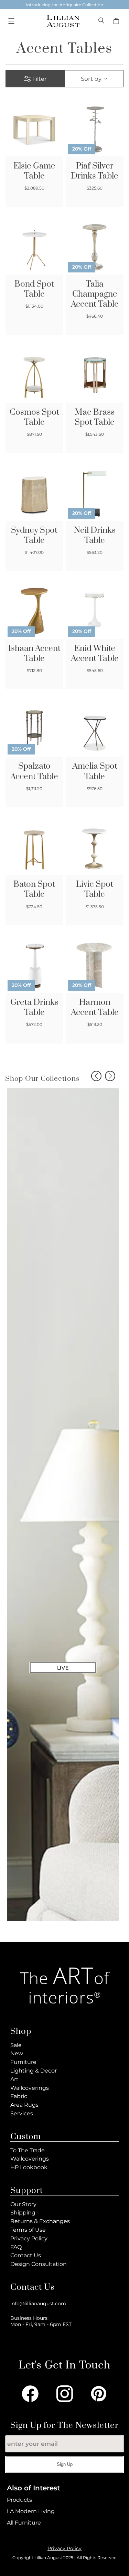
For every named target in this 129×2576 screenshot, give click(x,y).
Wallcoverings (30, 2088)
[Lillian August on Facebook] (30, 2394)
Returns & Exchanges (40, 2221)
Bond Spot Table (34, 289)
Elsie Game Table (34, 171)
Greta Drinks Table (34, 1008)
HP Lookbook (29, 2167)
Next (110, 1076)
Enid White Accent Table (95, 654)
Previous (96, 1076)
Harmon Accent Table (95, 1008)
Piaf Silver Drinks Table (95, 171)
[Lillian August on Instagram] (65, 2394)
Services (22, 2113)
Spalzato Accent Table (34, 771)
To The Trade (28, 2150)
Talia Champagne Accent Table (95, 294)
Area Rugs (24, 2105)
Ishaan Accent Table (34, 654)
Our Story (23, 2204)
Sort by (91, 79)
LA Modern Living (31, 2511)
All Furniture (24, 2523)
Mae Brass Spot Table (95, 417)
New (17, 2053)
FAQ (16, 2247)
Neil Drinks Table (95, 536)
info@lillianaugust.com (38, 2304)
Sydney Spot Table (34, 536)
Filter (39, 79)
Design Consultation (39, 2264)
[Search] (102, 21)
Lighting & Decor (34, 2071)
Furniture (23, 2062)
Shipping (23, 2213)
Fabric (19, 2096)
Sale (16, 2045)
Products (19, 2500)
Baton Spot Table (34, 890)
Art (14, 2079)
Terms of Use (28, 2230)
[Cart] (117, 21)
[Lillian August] (63, 21)
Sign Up (65, 2464)
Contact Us (26, 2255)
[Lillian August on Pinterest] (99, 2394)
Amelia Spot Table (95, 771)
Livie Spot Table (95, 890)
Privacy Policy (29, 2238)
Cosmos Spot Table (34, 417)
